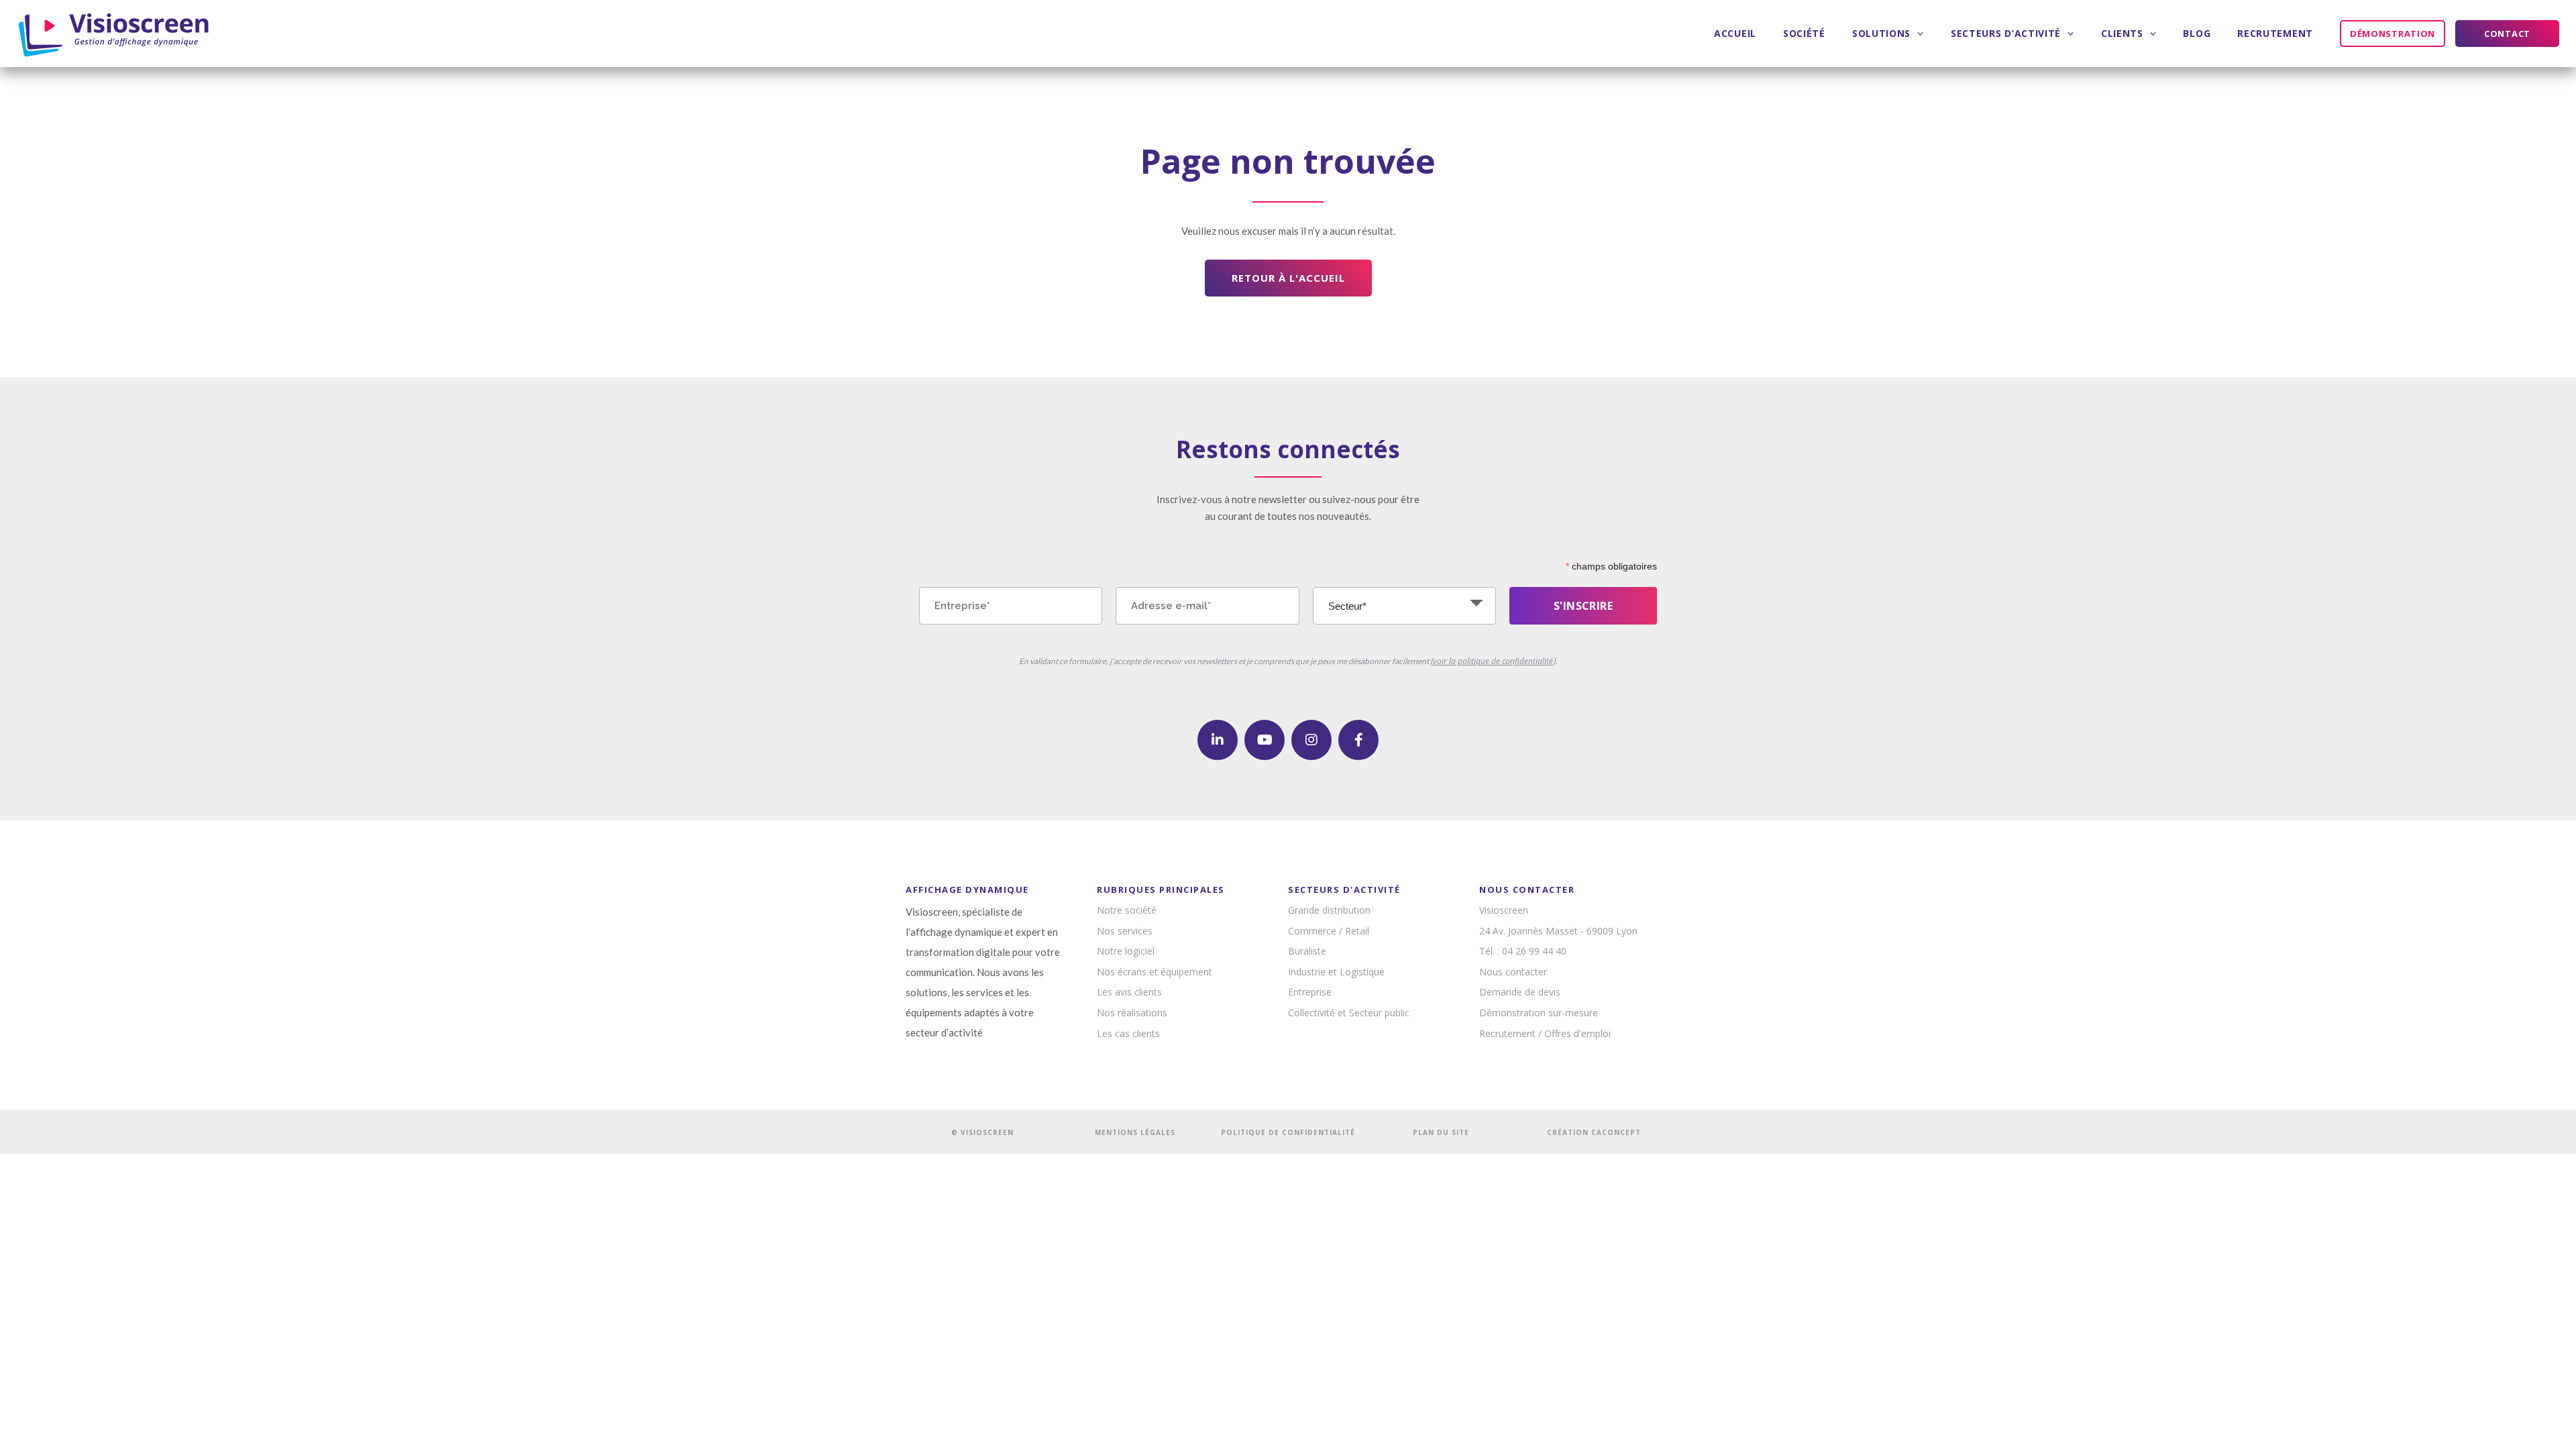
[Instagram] (1311, 740)
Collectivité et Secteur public (1349, 1013)
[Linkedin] (1218, 740)
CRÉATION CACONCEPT (1594, 1132)
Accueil (1735, 33)
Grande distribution (1329, 910)
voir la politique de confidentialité (1493, 661)
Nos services (1125, 931)
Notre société (1127, 910)
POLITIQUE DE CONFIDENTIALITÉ (1288, 1132)
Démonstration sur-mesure (1539, 1013)
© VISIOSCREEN (982, 1132)
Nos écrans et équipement (1155, 972)
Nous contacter (1513, 972)
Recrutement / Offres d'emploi (1545, 1033)
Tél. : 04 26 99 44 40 (1523, 951)
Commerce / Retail (1329, 931)
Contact (2507, 34)
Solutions (1881, 33)
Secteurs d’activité (2006, 33)
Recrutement (2275, 33)
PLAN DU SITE (1441, 1132)
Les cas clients (1128, 1033)
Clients (2122, 33)
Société (1804, 33)
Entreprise (1310, 992)
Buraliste (1307, 951)
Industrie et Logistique (1336, 972)
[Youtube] (1265, 740)
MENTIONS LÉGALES (1135, 1132)
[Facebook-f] (1358, 740)
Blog (2197, 33)
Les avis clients (1129, 992)
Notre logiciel (1126, 951)
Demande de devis (1520, 992)
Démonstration (2393, 34)
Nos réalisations (1132, 1013)
